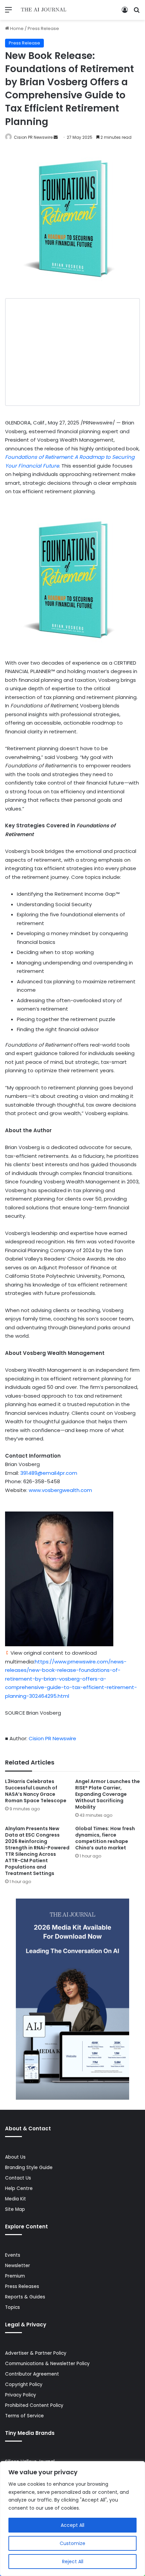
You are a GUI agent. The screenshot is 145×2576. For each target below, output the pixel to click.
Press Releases (22, 2286)
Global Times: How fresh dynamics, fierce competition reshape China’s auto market (105, 1838)
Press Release (43, 28)
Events (13, 2255)
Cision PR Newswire (33, 137)
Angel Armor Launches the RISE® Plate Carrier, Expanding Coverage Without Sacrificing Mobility (108, 1794)
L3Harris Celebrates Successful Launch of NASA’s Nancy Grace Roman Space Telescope (36, 1791)
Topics (12, 2307)
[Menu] (8, 12)
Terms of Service (24, 2416)
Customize (72, 2543)
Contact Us (18, 2178)
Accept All (72, 2525)
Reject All (73, 2562)
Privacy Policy (21, 2395)
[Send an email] (56, 137)
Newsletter (18, 2266)
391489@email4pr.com (49, 1473)
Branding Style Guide (29, 2168)
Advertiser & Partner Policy (36, 2353)
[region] (72, 2519)
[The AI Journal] (44, 10)
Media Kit (16, 2199)
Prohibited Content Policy (34, 2405)
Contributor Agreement (32, 2374)
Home (16, 28)
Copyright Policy (24, 2384)
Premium (15, 2276)
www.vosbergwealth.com (60, 1490)
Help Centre (19, 2188)
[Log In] (125, 12)
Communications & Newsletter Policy (47, 2364)
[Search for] (137, 12)
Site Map (15, 2209)
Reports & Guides (25, 2297)
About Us (15, 2157)
